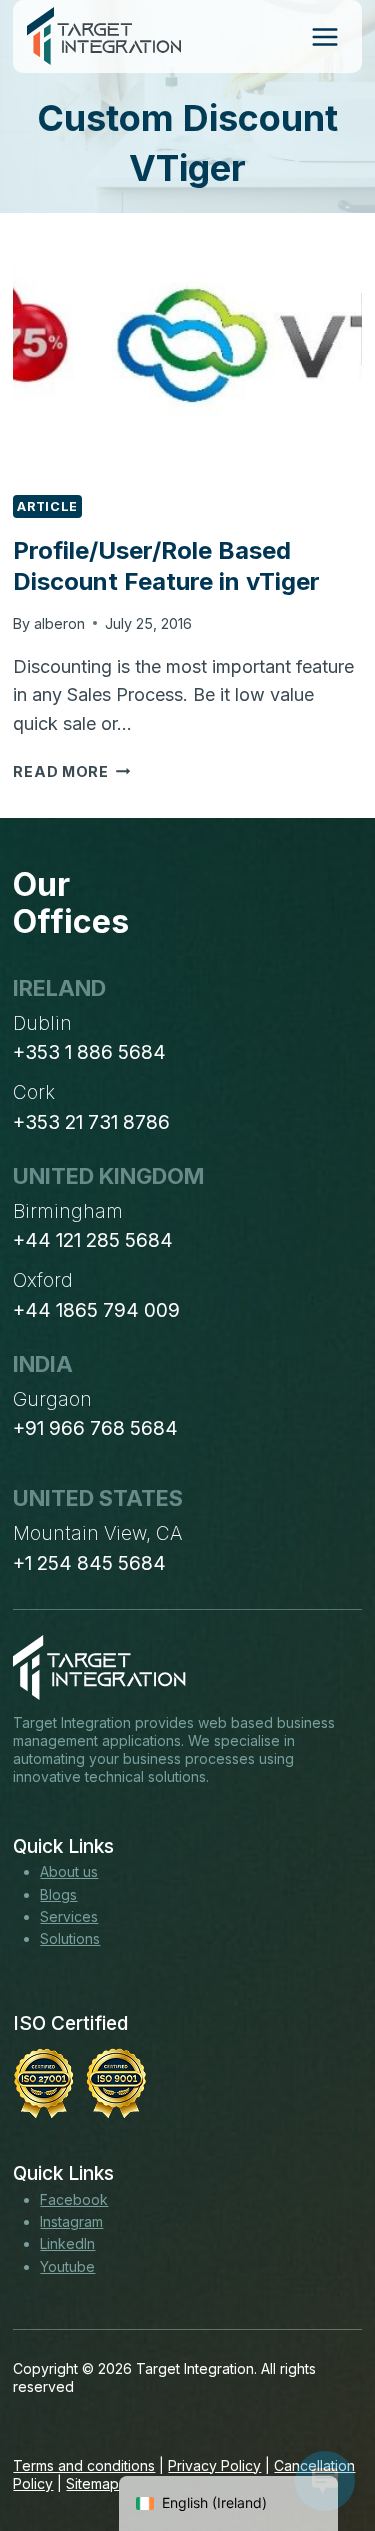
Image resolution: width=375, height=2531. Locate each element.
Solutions (70, 1938)
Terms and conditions (84, 2465)
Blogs (58, 1894)
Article (47, 506)
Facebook (74, 2199)
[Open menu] (324, 36)
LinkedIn (67, 2243)
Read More (71, 771)
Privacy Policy (214, 2465)
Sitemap (92, 2483)
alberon (59, 623)
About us (69, 1871)
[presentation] (187, 361)
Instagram (71, 2221)
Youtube (67, 2266)
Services (69, 1916)
